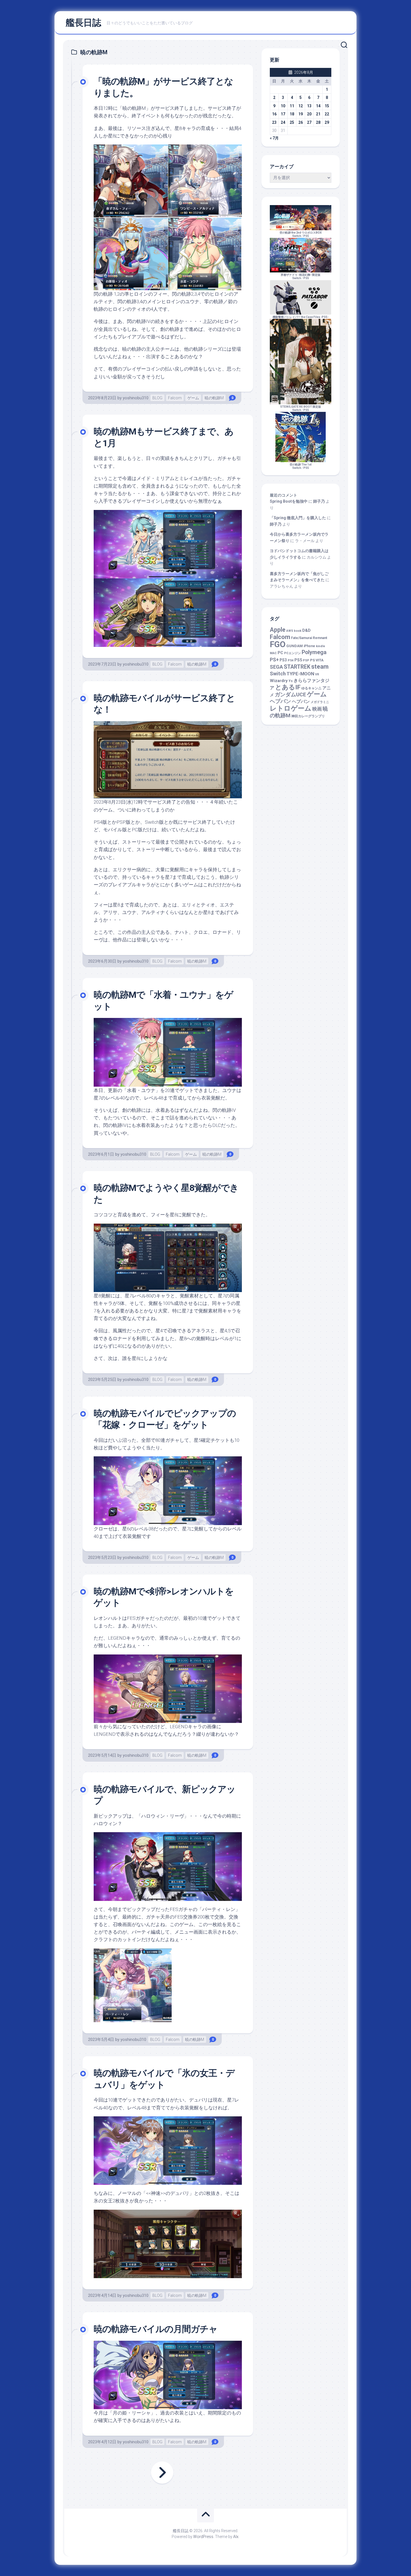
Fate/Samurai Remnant (309, 638)
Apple (278, 630)
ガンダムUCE (290, 695)
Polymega (314, 652)
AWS (290, 631)
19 (301, 114)
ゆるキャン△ (311, 688)
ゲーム (193, 398)
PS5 (306, 236)
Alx (236, 2537)
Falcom (175, 398)
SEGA (276, 667)
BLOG (157, 398)
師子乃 (319, 501)
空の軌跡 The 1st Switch (301, 466)
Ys (291, 681)
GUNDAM (295, 646)
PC (280, 653)
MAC (273, 653)
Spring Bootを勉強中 (289, 501)
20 (309, 114)
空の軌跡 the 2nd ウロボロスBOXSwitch (301, 234)
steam (320, 667)
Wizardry (279, 681)
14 (318, 106)
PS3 (283, 660)
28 (318, 122)
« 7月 (274, 138)
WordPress (203, 2537)
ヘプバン (301, 701)
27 (309, 122)
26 (301, 122)
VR (317, 674)
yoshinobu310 (136, 398)
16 (274, 114)
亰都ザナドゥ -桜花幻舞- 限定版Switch (301, 276)
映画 (317, 709)
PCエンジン (292, 653)
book (298, 631)
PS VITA (317, 660)
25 (292, 122)
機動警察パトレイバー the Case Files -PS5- (301, 317)
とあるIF (288, 687)
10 (283, 106)
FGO (278, 644)
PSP (306, 660)
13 (309, 106)
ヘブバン (280, 701)
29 (327, 122)
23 (274, 122)
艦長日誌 (83, 23)
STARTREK (297, 667)
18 (292, 114)
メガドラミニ (320, 702)
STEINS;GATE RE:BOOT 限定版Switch (301, 408)
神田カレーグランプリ (308, 716)
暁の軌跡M (214, 398)
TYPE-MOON (300, 674)
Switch (278, 674)
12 (301, 106)
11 (292, 106)
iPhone (309, 646)
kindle (321, 646)
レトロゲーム (291, 708)
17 (283, 114)
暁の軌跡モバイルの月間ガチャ (156, 2329)
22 (327, 114)
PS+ (274, 660)
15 (327, 106)
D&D (306, 631)
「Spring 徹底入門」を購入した (298, 518)
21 (318, 114)
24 (283, 122)
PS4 (291, 660)
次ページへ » (162, 2473)
